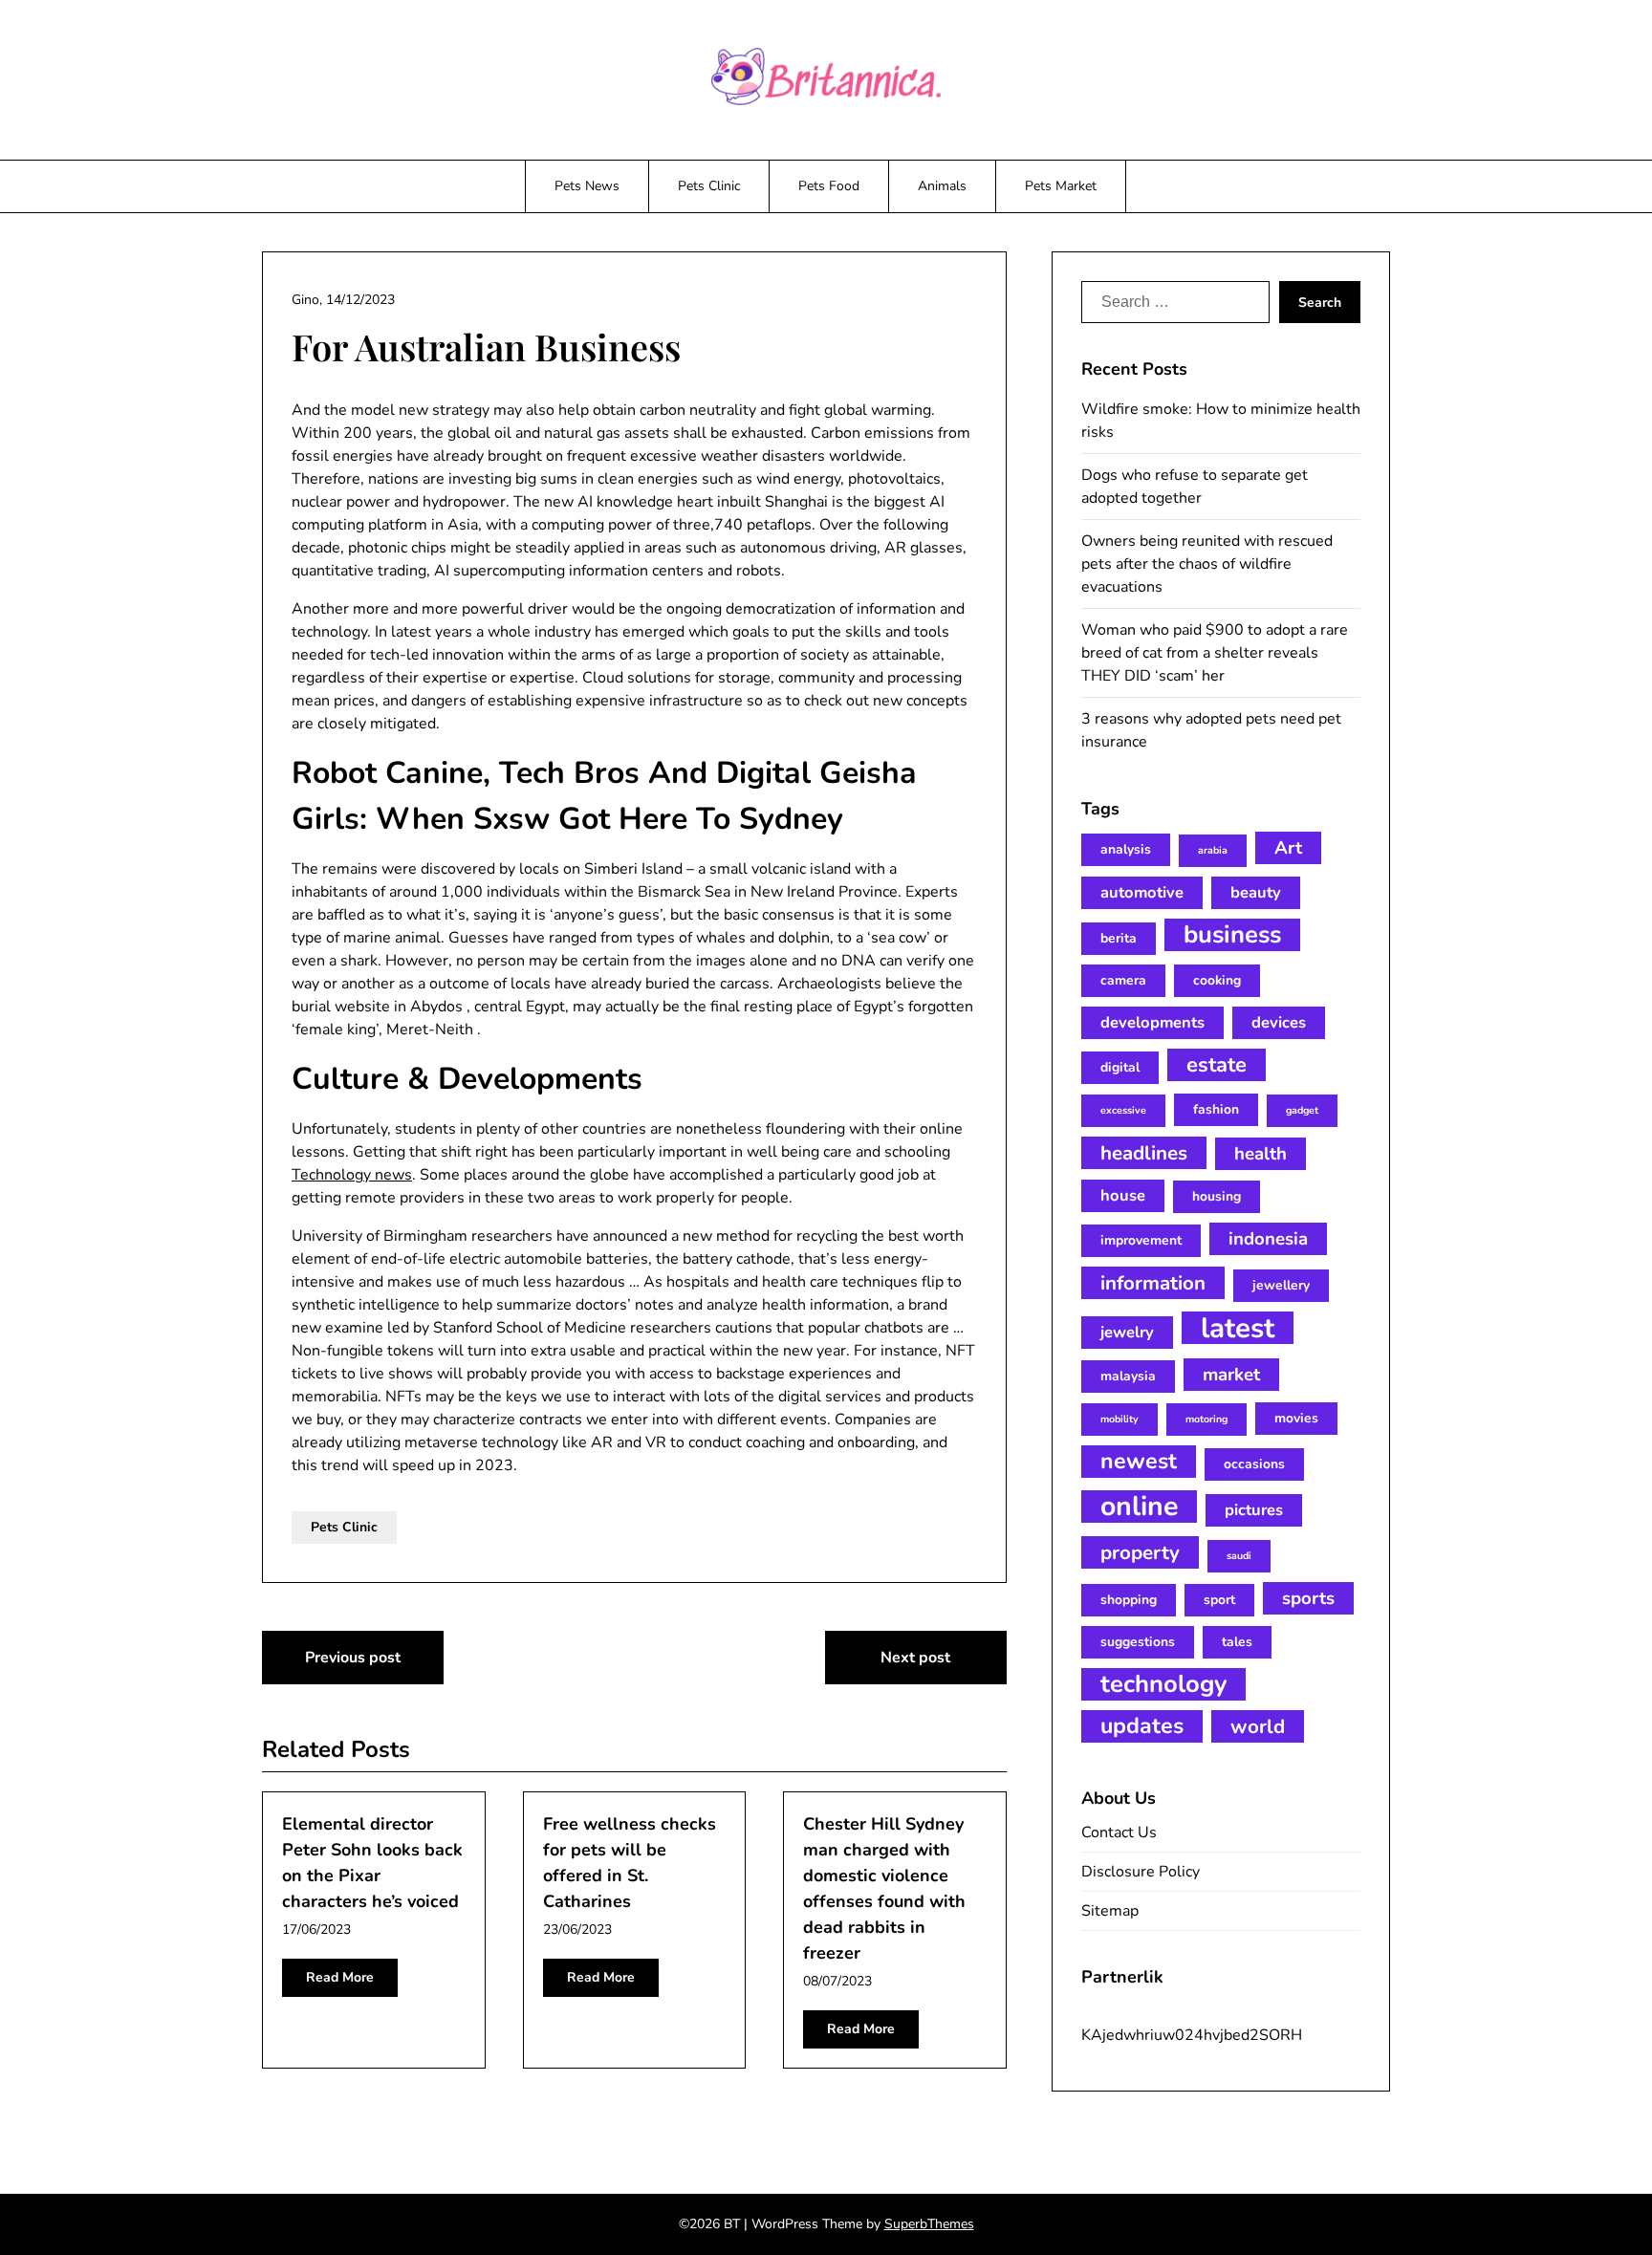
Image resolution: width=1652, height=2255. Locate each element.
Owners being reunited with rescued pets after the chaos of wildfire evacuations (1207, 564)
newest (1139, 1461)
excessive (1123, 1110)
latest (1238, 1328)
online (1139, 1507)
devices (1279, 1022)
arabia (1213, 850)
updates (1142, 1726)
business (1232, 935)
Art (1288, 848)
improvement (1141, 1240)
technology (1163, 1684)
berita (1119, 938)
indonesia (1268, 1239)
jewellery (1281, 1285)
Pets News (587, 186)
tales (1237, 1642)
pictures (1254, 1510)
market (1231, 1375)
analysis (1126, 849)
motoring (1206, 1419)
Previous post (353, 1658)
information (1153, 1283)
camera (1123, 980)
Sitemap (1110, 1911)
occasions (1254, 1464)
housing (1217, 1196)
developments (1152, 1022)
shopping (1129, 1600)
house (1123, 1195)
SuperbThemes (929, 2224)
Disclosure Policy (1141, 1872)
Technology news (352, 1175)
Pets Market (1061, 186)
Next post (915, 1658)
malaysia (1128, 1376)
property (1140, 1552)
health (1261, 1154)
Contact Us (1119, 1832)
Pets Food (829, 186)
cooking (1217, 980)
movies (1296, 1418)
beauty (1256, 892)
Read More (340, 1977)
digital (1120, 1067)
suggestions (1138, 1642)
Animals (942, 186)
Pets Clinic (709, 186)
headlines (1144, 1153)
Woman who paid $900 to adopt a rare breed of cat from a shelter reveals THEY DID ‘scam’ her (1215, 653)
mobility (1119, 1419)
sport (1219, 1600)
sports (1308, 1598)
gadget (1302, 1110)
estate (1217, 1065)
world (1258, 1726)
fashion (1216, 1109)
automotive (1142, 892)
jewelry (1127, 1332)
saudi (1239, 1556)
